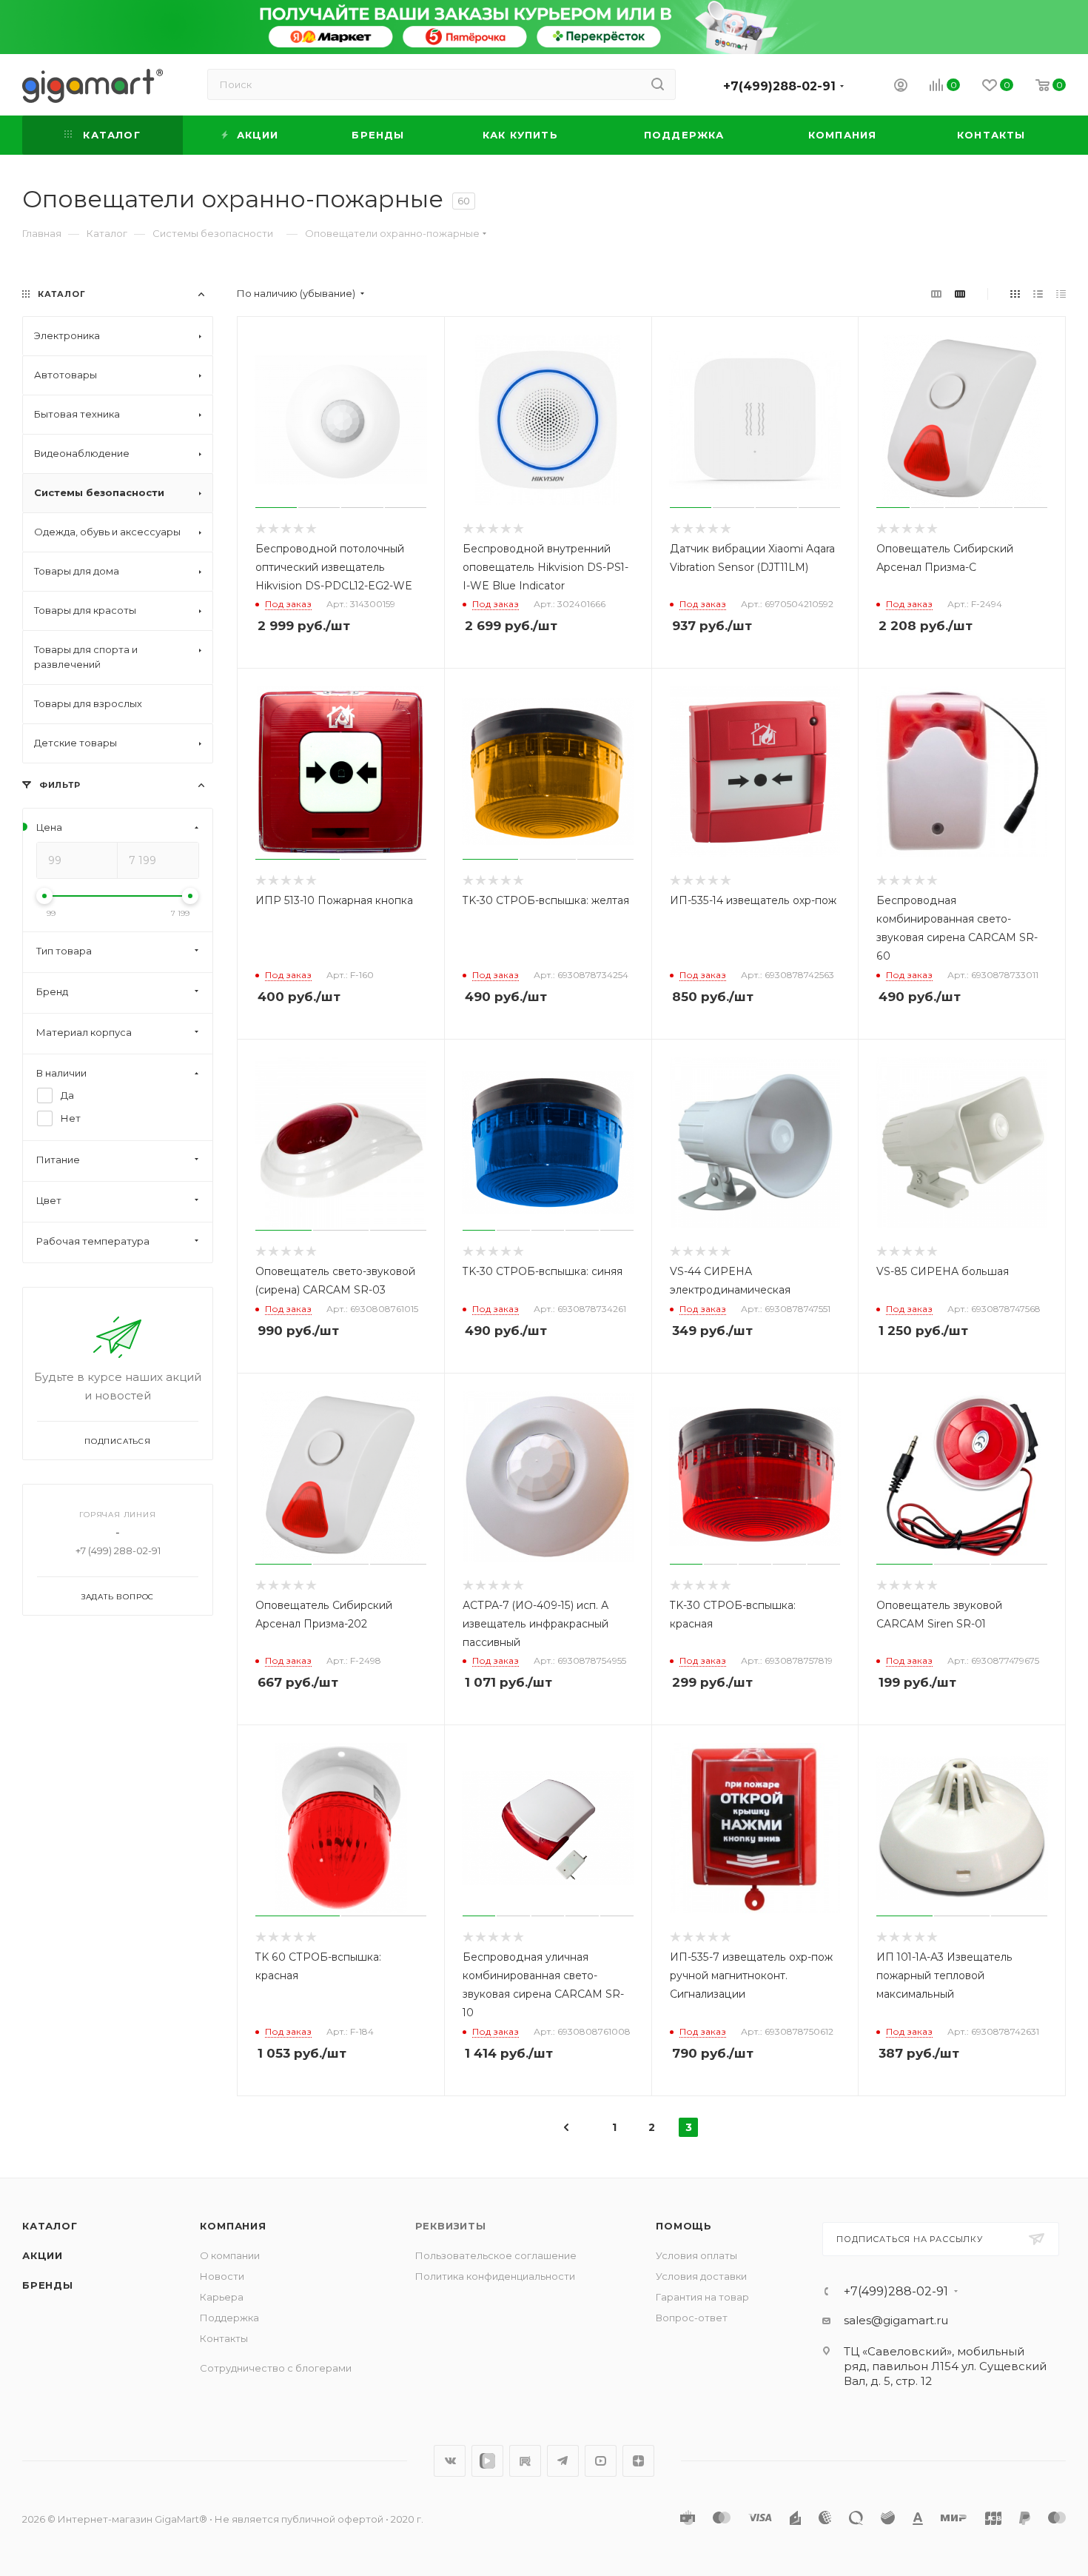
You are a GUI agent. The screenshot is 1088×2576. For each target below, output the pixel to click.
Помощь (684, 2226)
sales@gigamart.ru (896, 2320)
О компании (230, 2255)
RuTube (525, 2461)
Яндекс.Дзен (638, 2461)
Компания (233, 2226)
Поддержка (229, 2318)
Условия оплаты (696, 2255)
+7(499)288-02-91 (779, 86)
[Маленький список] (936, 294)
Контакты (224, 2338)
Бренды (48, 2285)
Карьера (222, 2297)
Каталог (50, 2226)
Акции (43, 2255)
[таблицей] (1061, 294)
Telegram (563, 2461)
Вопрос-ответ (692, 2318)
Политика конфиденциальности (495, 2276)
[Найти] (658, 84)
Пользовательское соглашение (496, 2255)
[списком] (1038, 294)
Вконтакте (450, 2461)
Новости (222, 2276)
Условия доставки (701, 2276)
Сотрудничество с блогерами (276, 2368)
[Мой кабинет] (901, 87)
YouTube (601, 2461)
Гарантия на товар (702, 2297)
